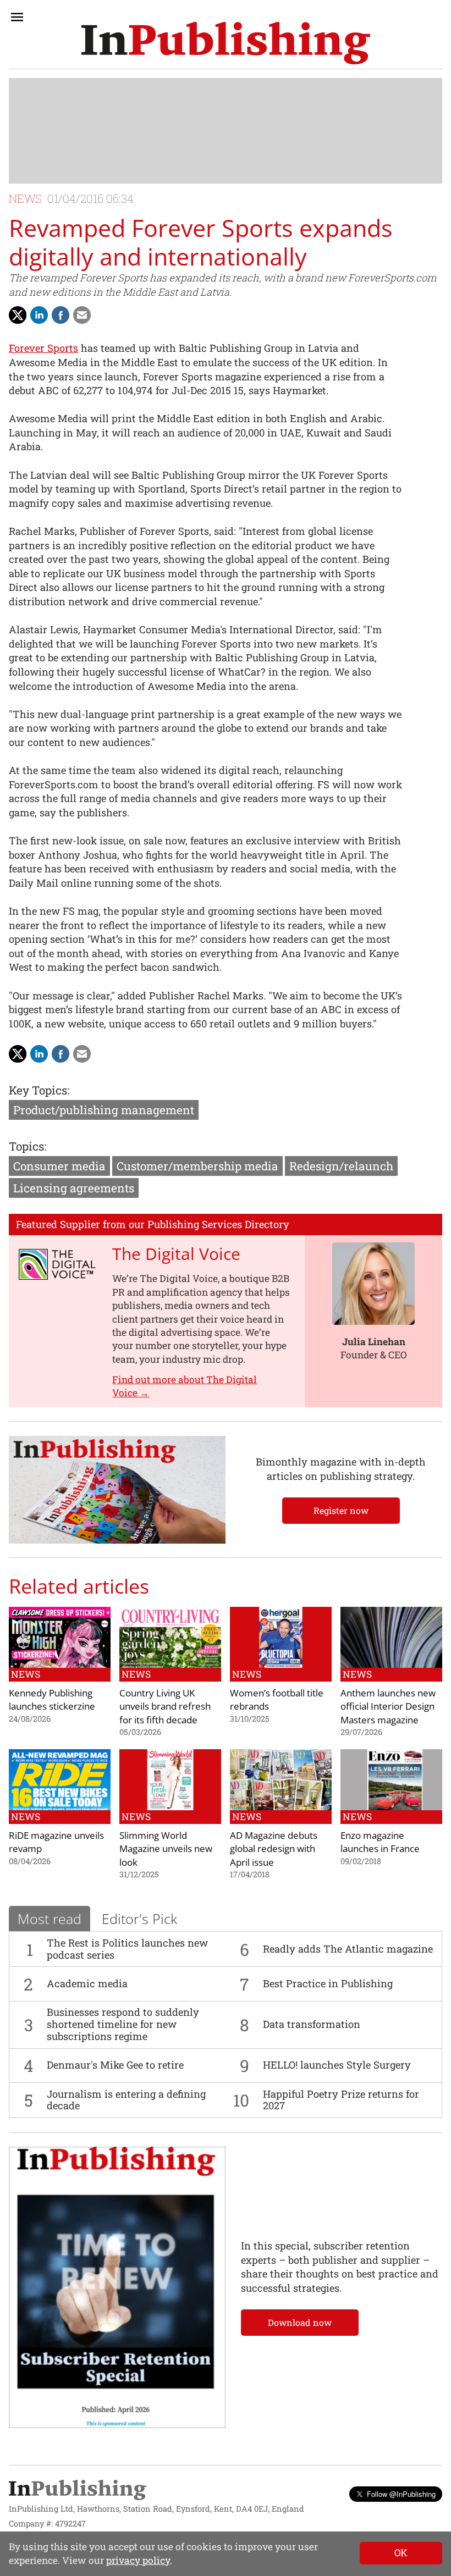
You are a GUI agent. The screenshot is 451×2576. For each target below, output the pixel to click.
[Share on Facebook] (61, 315)
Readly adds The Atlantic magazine (348, 1949)
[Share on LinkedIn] (39, 315)
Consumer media (59, 1166)
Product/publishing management (104, 1110)
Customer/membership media (197, 1166)
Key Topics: (39, 1090)
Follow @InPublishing (401, 2494)
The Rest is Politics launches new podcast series (127, 1949)
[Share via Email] (82, 315)
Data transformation (312, 2024)
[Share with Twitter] (18, 315)
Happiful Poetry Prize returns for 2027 (341, 2100)
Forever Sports (43, 348)
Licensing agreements (74, 1188)
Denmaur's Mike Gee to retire (115, 2065)
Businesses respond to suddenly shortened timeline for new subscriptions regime (123, 2024)
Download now (300, 2322)
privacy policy (138, 2560)
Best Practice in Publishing (328, 1983)
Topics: (28, 1146)
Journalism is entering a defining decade (126, 2100)
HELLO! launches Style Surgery (337, 2065)
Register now (341, 1510)
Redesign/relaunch (341, 1166)
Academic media (87, 1983)
